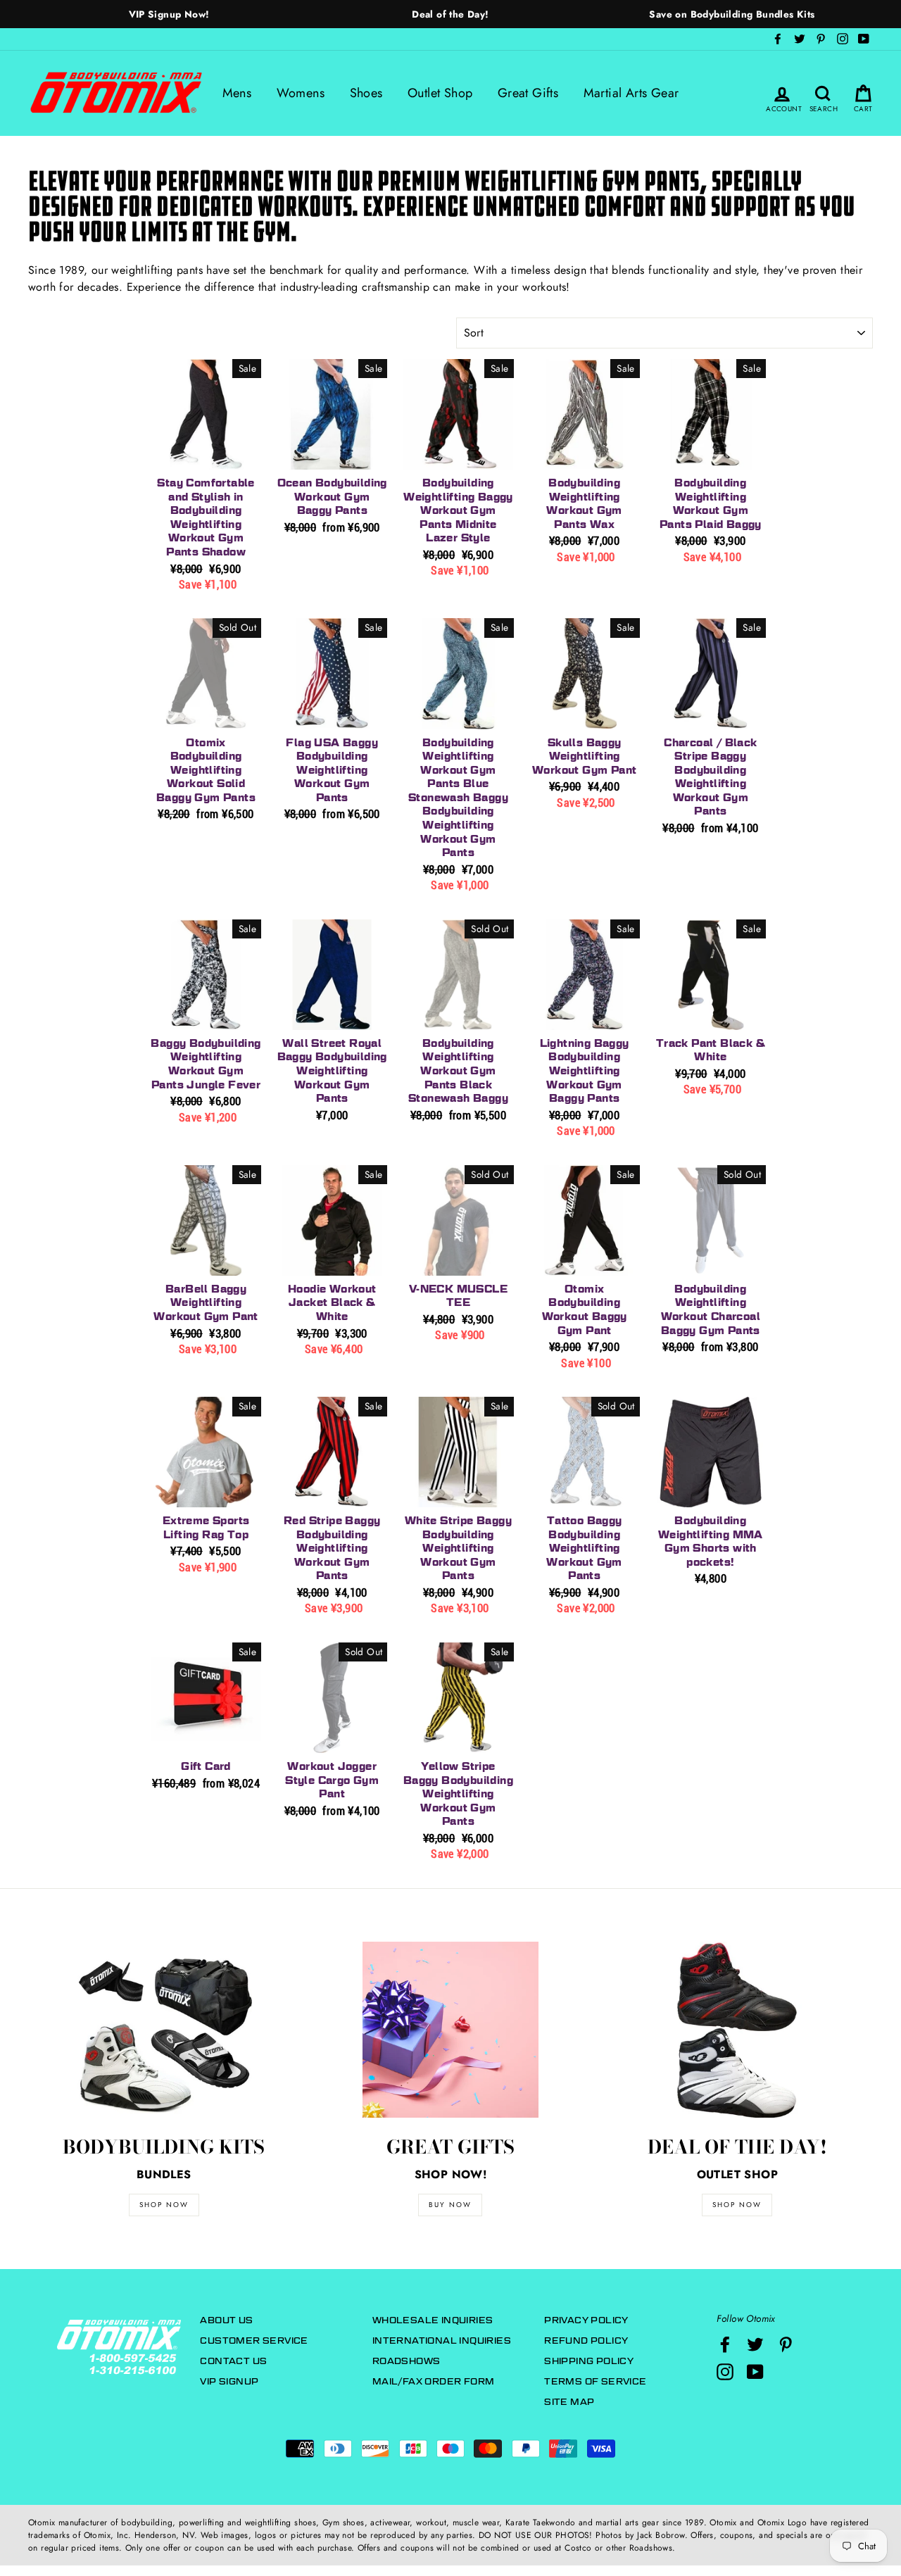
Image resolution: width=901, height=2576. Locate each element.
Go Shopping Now (450, 1416)
